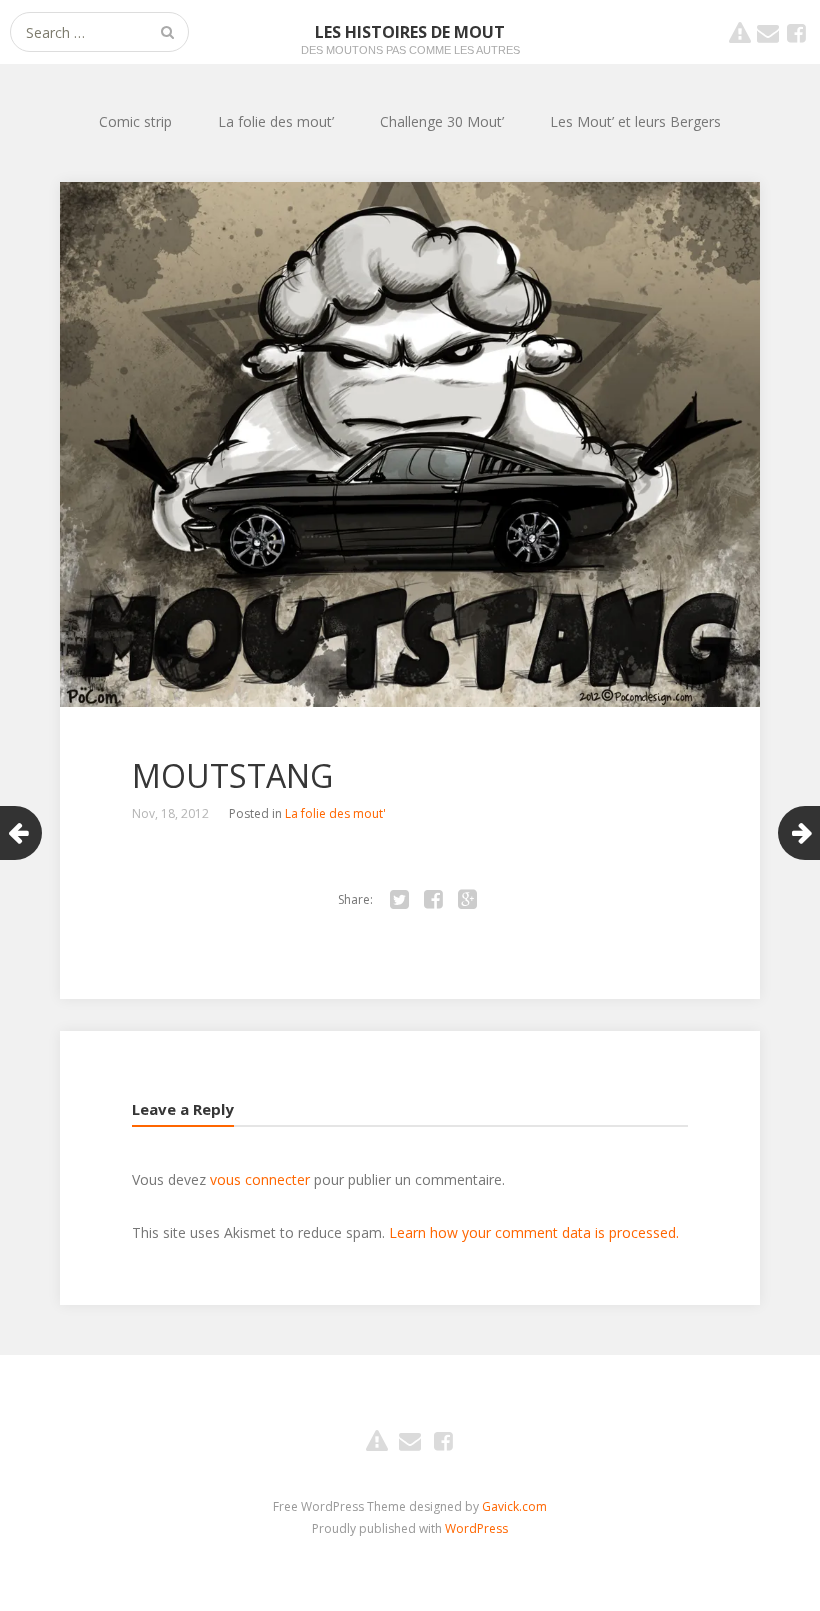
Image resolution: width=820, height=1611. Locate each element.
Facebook (796, 32)
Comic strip (135, 121)
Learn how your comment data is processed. (534, 1232)
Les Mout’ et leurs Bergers (635, 121)
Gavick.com (514, 1506)
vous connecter (260, 1179)
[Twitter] (399, 900)
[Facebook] (433, 900)
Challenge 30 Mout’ (442, 121)
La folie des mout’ (276, 121)
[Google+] (467, 900)
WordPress (476, 1528)
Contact (768, 32)
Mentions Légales (740, 32)
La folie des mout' (335, 813)
